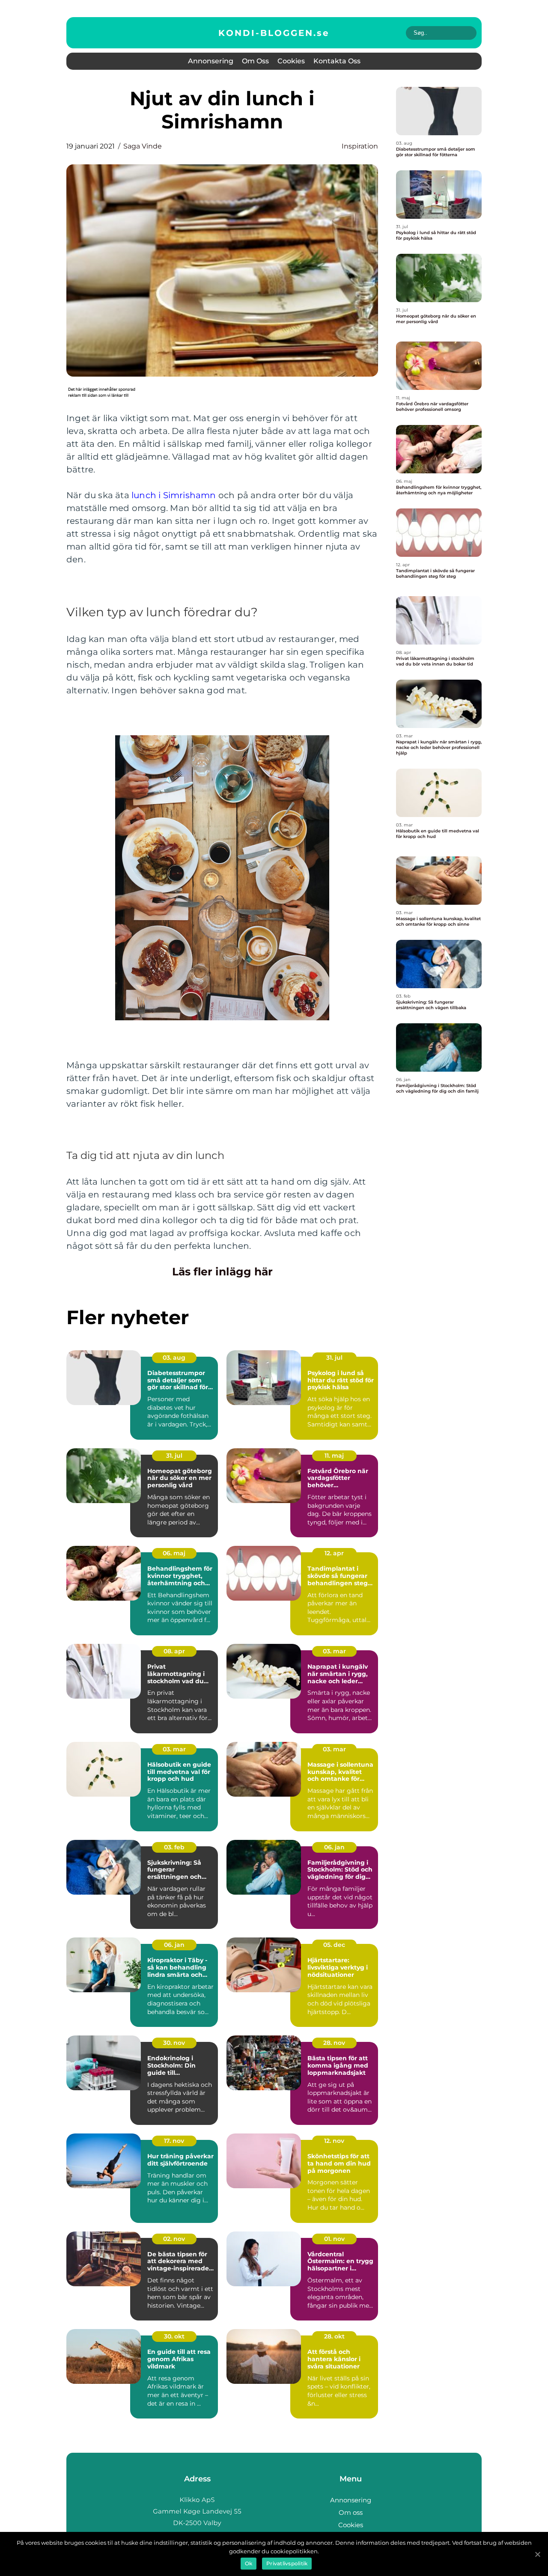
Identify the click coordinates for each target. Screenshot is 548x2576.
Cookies (291, 61)
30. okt (174, 2336)
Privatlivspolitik (287, 2563)
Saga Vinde (143, 146)
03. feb (174, 1847)
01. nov (334, 2239)
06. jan (334, 1847)
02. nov (174, 2239)
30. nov (174, 2043)
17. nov (174, 2141)
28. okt (334, 2336)
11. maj (334, 1456)
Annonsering (211, 61)
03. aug (174, 1358)
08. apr (174, 1651)
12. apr (334, 1553)
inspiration (360, 146)
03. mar (334, 1651)
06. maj (174, 1553)
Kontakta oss (337, 61)
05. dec (334, 1945)
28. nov (334, 2043)
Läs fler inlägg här (222, 1272)
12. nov (334, 2141)
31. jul (334, 1358)
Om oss (255, 61)
